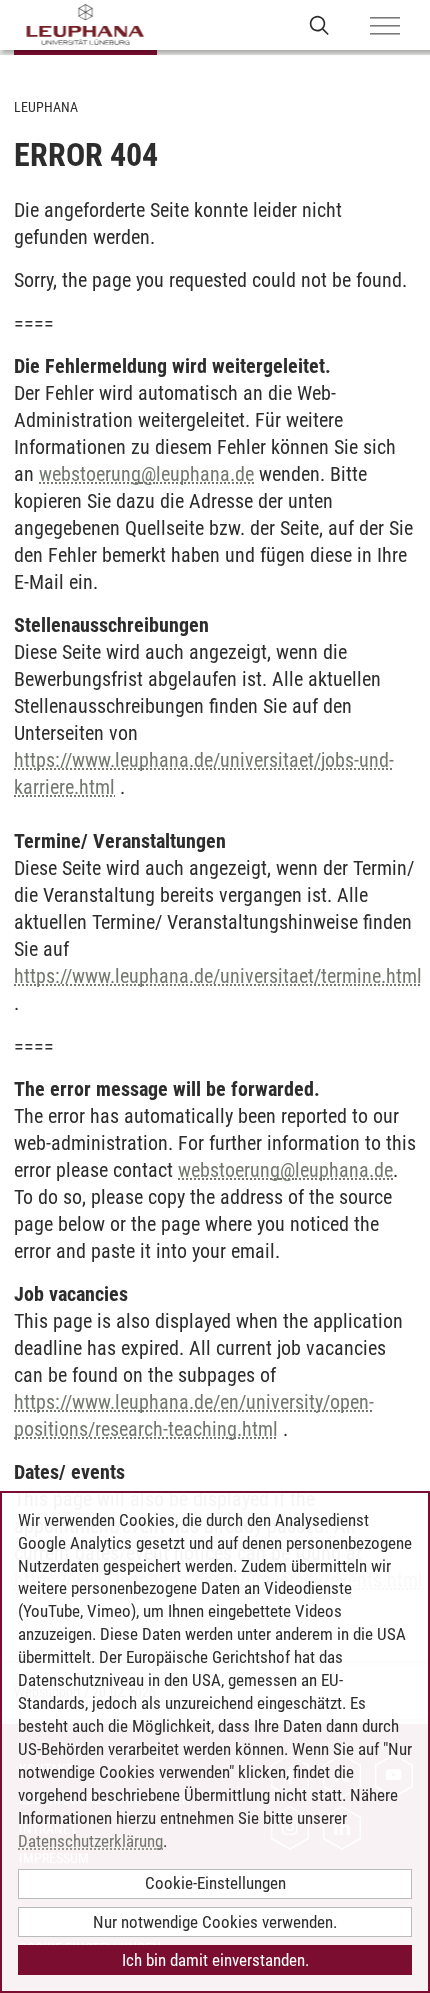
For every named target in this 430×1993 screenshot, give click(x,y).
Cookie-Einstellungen (215, 1883)
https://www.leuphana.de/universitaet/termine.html (218, 976)
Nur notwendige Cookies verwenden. (215, 1922)
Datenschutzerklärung (90, 1841)
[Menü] (385, 27)
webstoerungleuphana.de (146, 474)
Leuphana (46, 107)
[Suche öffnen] (319, 24)
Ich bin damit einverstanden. (215, 1960)
